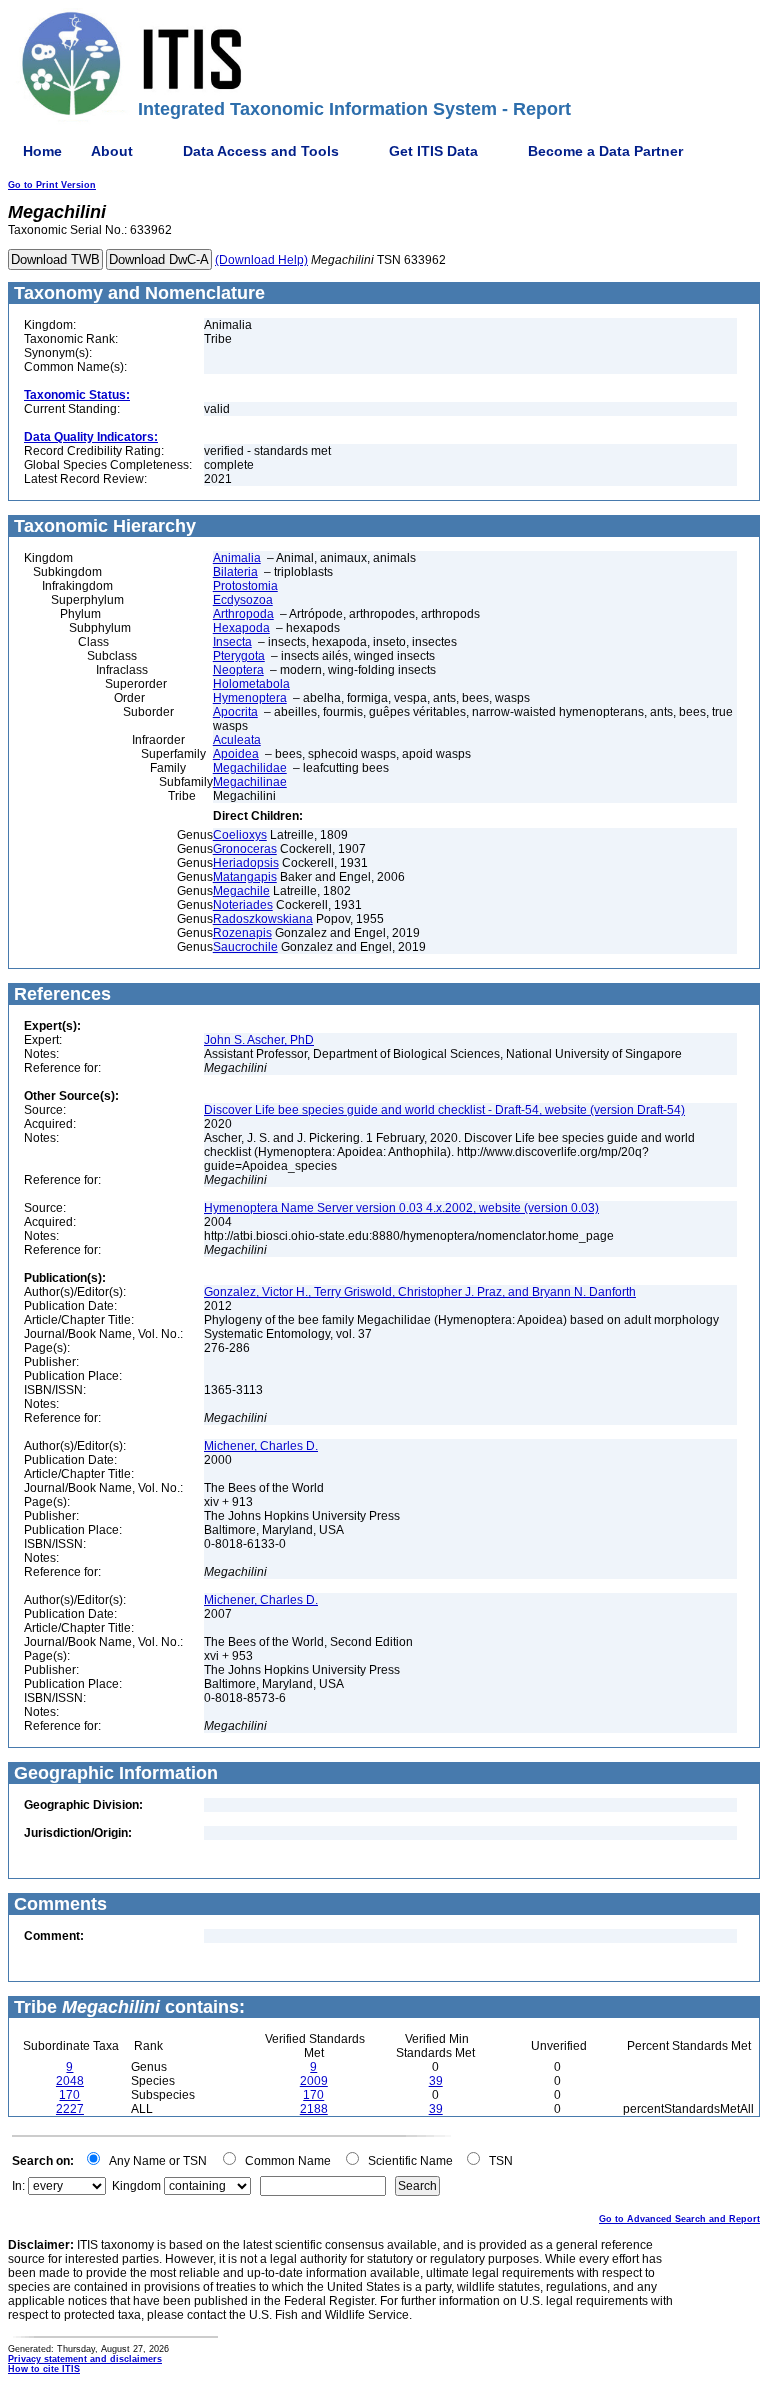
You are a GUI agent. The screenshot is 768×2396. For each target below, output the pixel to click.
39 (436, 2081)
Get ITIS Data (433, 151)
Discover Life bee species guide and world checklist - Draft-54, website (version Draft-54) (444, 1110)
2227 (70, 2109)
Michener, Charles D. (261, 1446)
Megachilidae (250, 768)
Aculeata (237, 740)
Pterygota (239, 656)
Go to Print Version (52, 185)
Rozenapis (242, 933)
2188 (314, 2109)
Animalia (237, 558)
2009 (314, 2081)
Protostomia (245, 586)
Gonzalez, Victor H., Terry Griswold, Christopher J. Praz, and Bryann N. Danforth (420, 1292)
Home (42, 151)
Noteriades (243, 905)
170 (69, 2095)
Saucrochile (245, 947)
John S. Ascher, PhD (259, 1040)
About (112, 151)
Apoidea (236, 754)
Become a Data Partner (605, 151)
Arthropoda (243, 614)
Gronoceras (245, 849)
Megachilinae (250, 782)
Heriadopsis (246, 863)
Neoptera (238, 670)
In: (18, 2186)
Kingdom (136, 2186)
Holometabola (251, 684)
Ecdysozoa (243, 600)
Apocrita (235, 712)
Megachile (241, 891)
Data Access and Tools (261, 151)
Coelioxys (240, 835)
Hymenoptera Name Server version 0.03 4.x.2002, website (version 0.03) (401, 1208)
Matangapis (245, 877)
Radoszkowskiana (263, 919)
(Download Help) (261, 260)
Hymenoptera (250, 698)
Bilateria (235, 572)
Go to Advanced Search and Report (679, 2219)
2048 (70, 2081)
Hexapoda (241, 628)
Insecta (232, 642)
